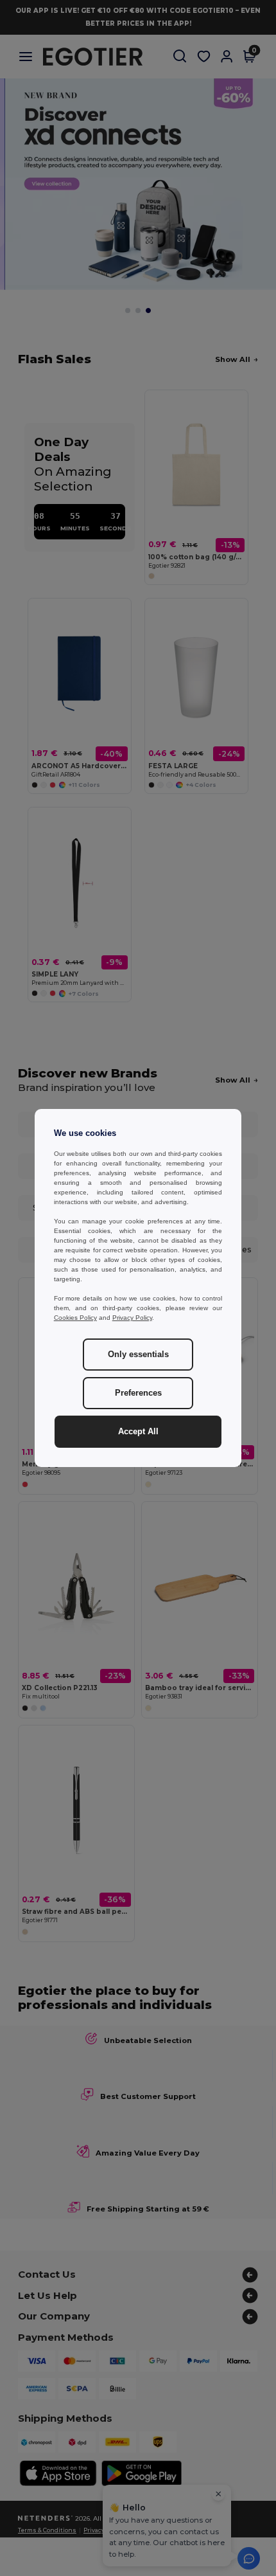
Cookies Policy (75, 1318)
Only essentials (138, 1355)
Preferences (138, 1393)
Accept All (138, 1432)
